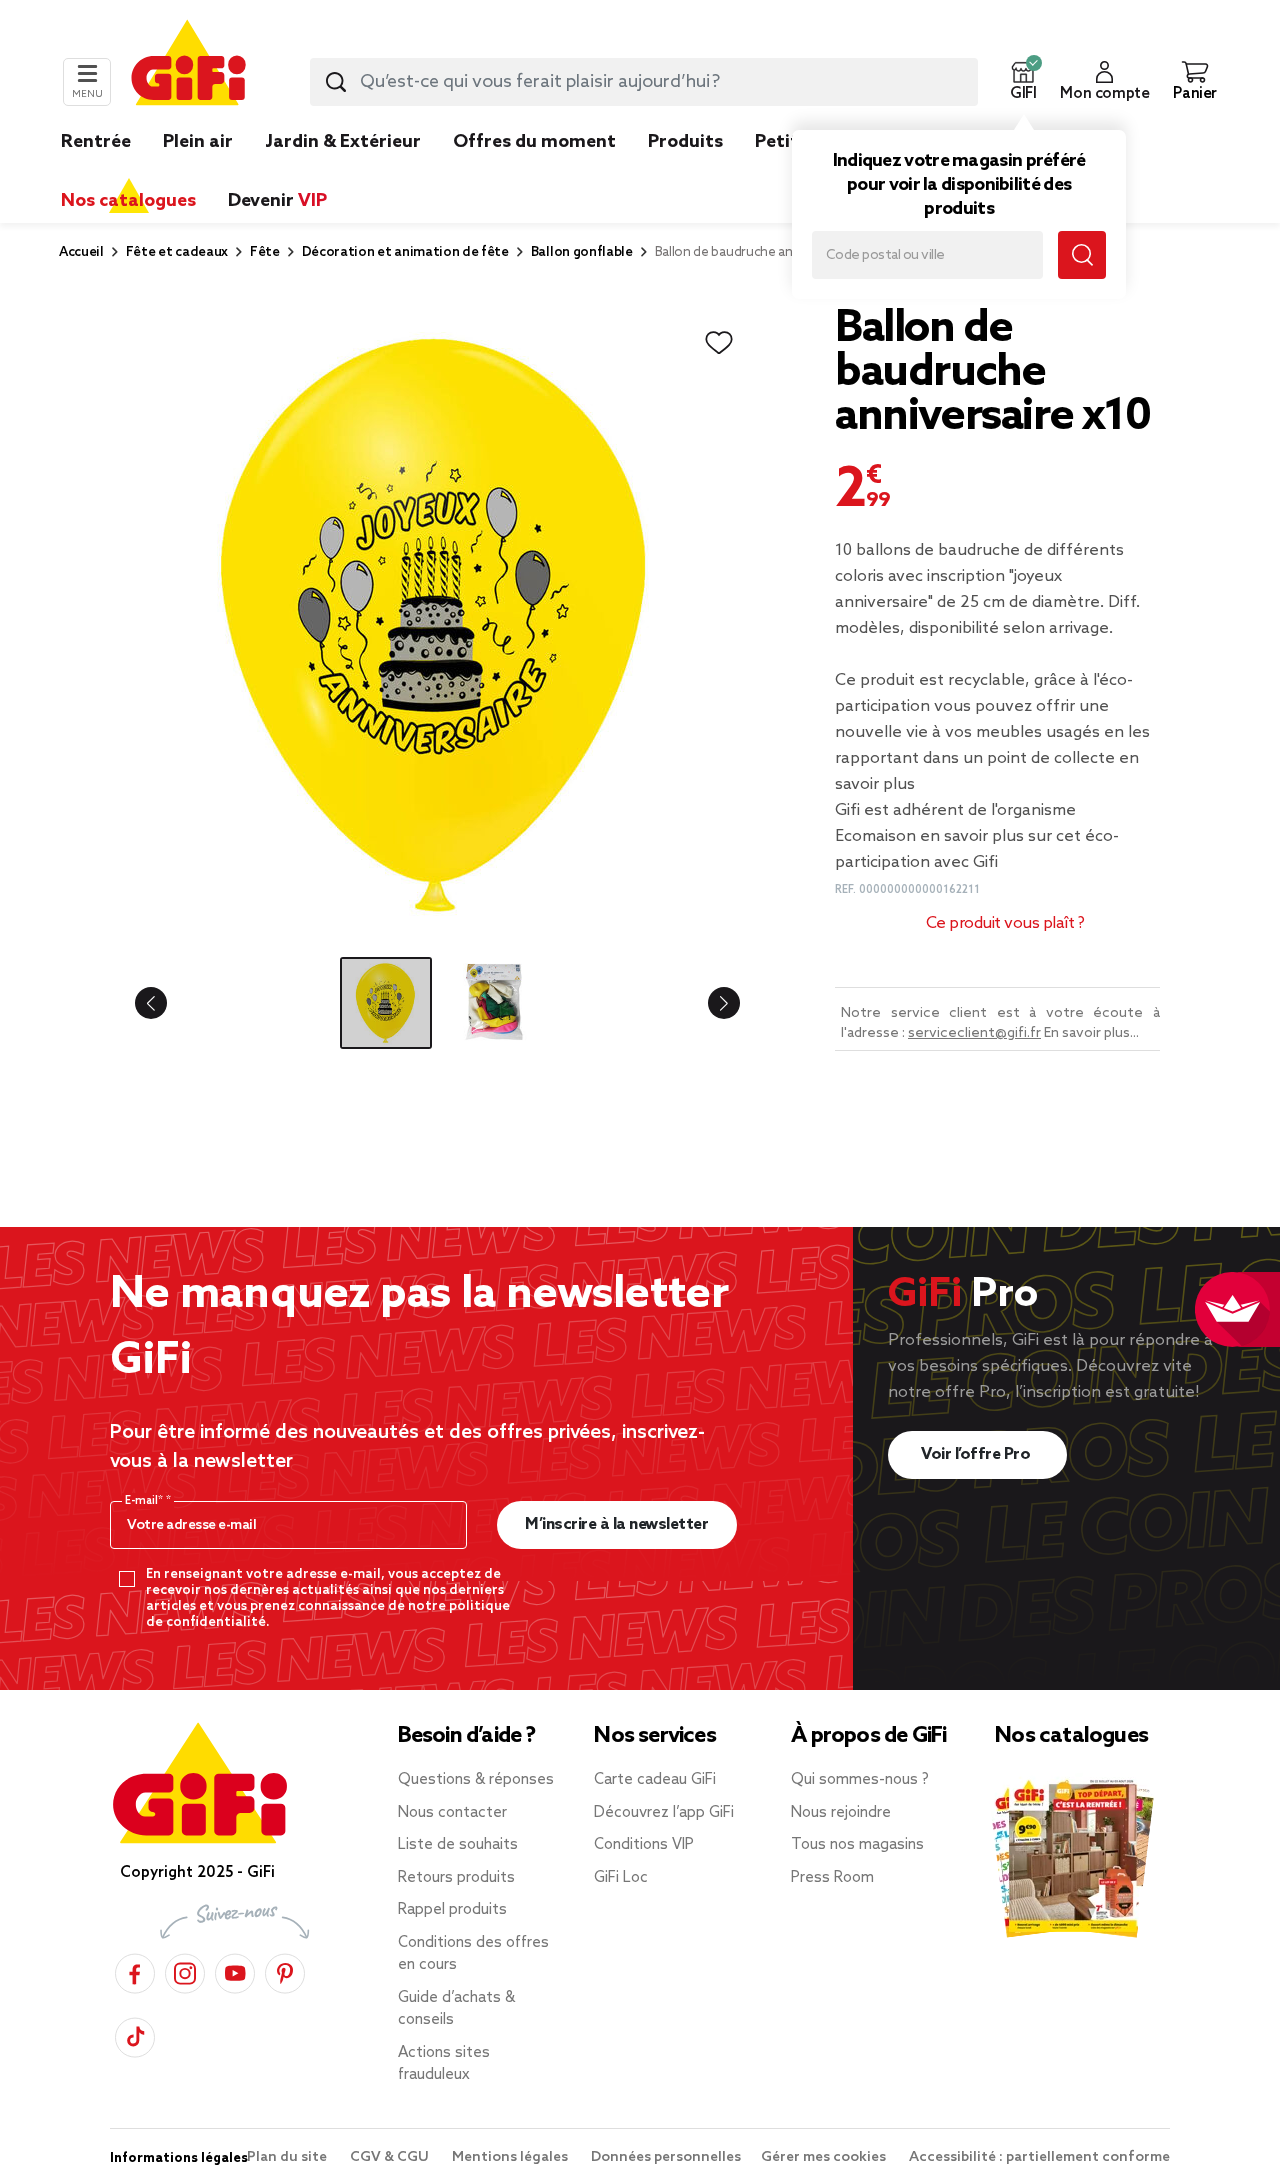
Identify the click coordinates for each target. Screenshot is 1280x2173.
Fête (265, 252)
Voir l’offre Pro (977, 1454)
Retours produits (456, 1878)
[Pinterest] (285, 1970)
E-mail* (145, 1501)
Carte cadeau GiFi (655, 1780)
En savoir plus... (1091, 1033)
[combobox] (644, 82)
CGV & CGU (391, 2157)
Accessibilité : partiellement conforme (1039, 2157)
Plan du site (288, 2157)
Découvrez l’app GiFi (664, 1813)
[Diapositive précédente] (167, 1003)
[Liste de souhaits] (719, 343)
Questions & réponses (476, 1780)
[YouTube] (235, 1970)
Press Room (832, 1878)
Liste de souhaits (458, 1845)
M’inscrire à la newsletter (616, 1524)
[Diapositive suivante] (708, 1003)
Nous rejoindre (841, 1813)
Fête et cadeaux (177, 252)
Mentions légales (511, 2157)
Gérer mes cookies (825, 2157)
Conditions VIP (644, 1845)
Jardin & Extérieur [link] (343, 142)
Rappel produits (452, 1910)
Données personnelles (666, 2157)
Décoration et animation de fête (405, 252)
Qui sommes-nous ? (860, 1780)
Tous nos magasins (857, 1845)
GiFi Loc (621, 1878)
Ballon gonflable (582, 252)
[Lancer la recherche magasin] (1082, 255)
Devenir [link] (277, 201)
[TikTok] (135, 2034)
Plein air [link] (198, 142)
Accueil (81, 252)
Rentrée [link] (96, 142)
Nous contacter (452, 1813)
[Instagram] (185, 1970)
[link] (685, 172)
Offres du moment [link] (534, 142)
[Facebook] (135, 1970)
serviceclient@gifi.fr (974, 1033)
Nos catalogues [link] (128, 201)
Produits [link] (685, 142)
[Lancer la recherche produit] (336, 82)
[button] (1023, 82)
